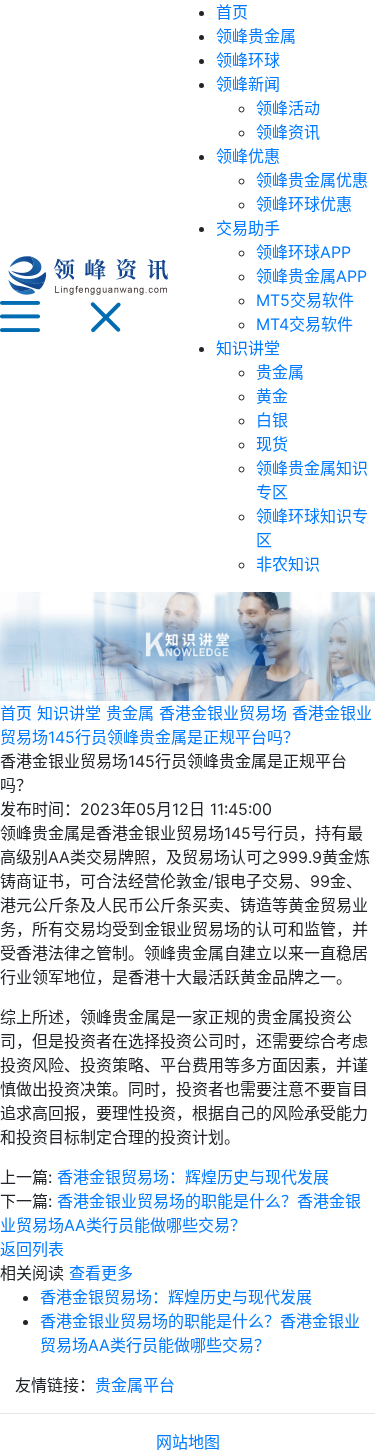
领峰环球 (248, 60)
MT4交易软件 (304, 324)
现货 (272, 444)
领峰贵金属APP (311, 276)
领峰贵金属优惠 (312, 180)
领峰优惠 (248, 156)
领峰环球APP (303, 252)
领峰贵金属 (256, 36)
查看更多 (101, 1273)
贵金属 (280, 372)
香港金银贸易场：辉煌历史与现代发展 (193, 1177)
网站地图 (188, 1442)
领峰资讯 (288, 132)
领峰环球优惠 (304, 204)
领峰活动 (288, 108)
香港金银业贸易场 (223, 713)
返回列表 (32, 1249)
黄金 (272, 396)
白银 (272, 420)
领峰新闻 (248, 84)
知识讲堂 (248, 348)
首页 (232, 12)
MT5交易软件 (305, 300)
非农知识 (288, 564)
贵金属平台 (135, 1385)
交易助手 (248, 228)
